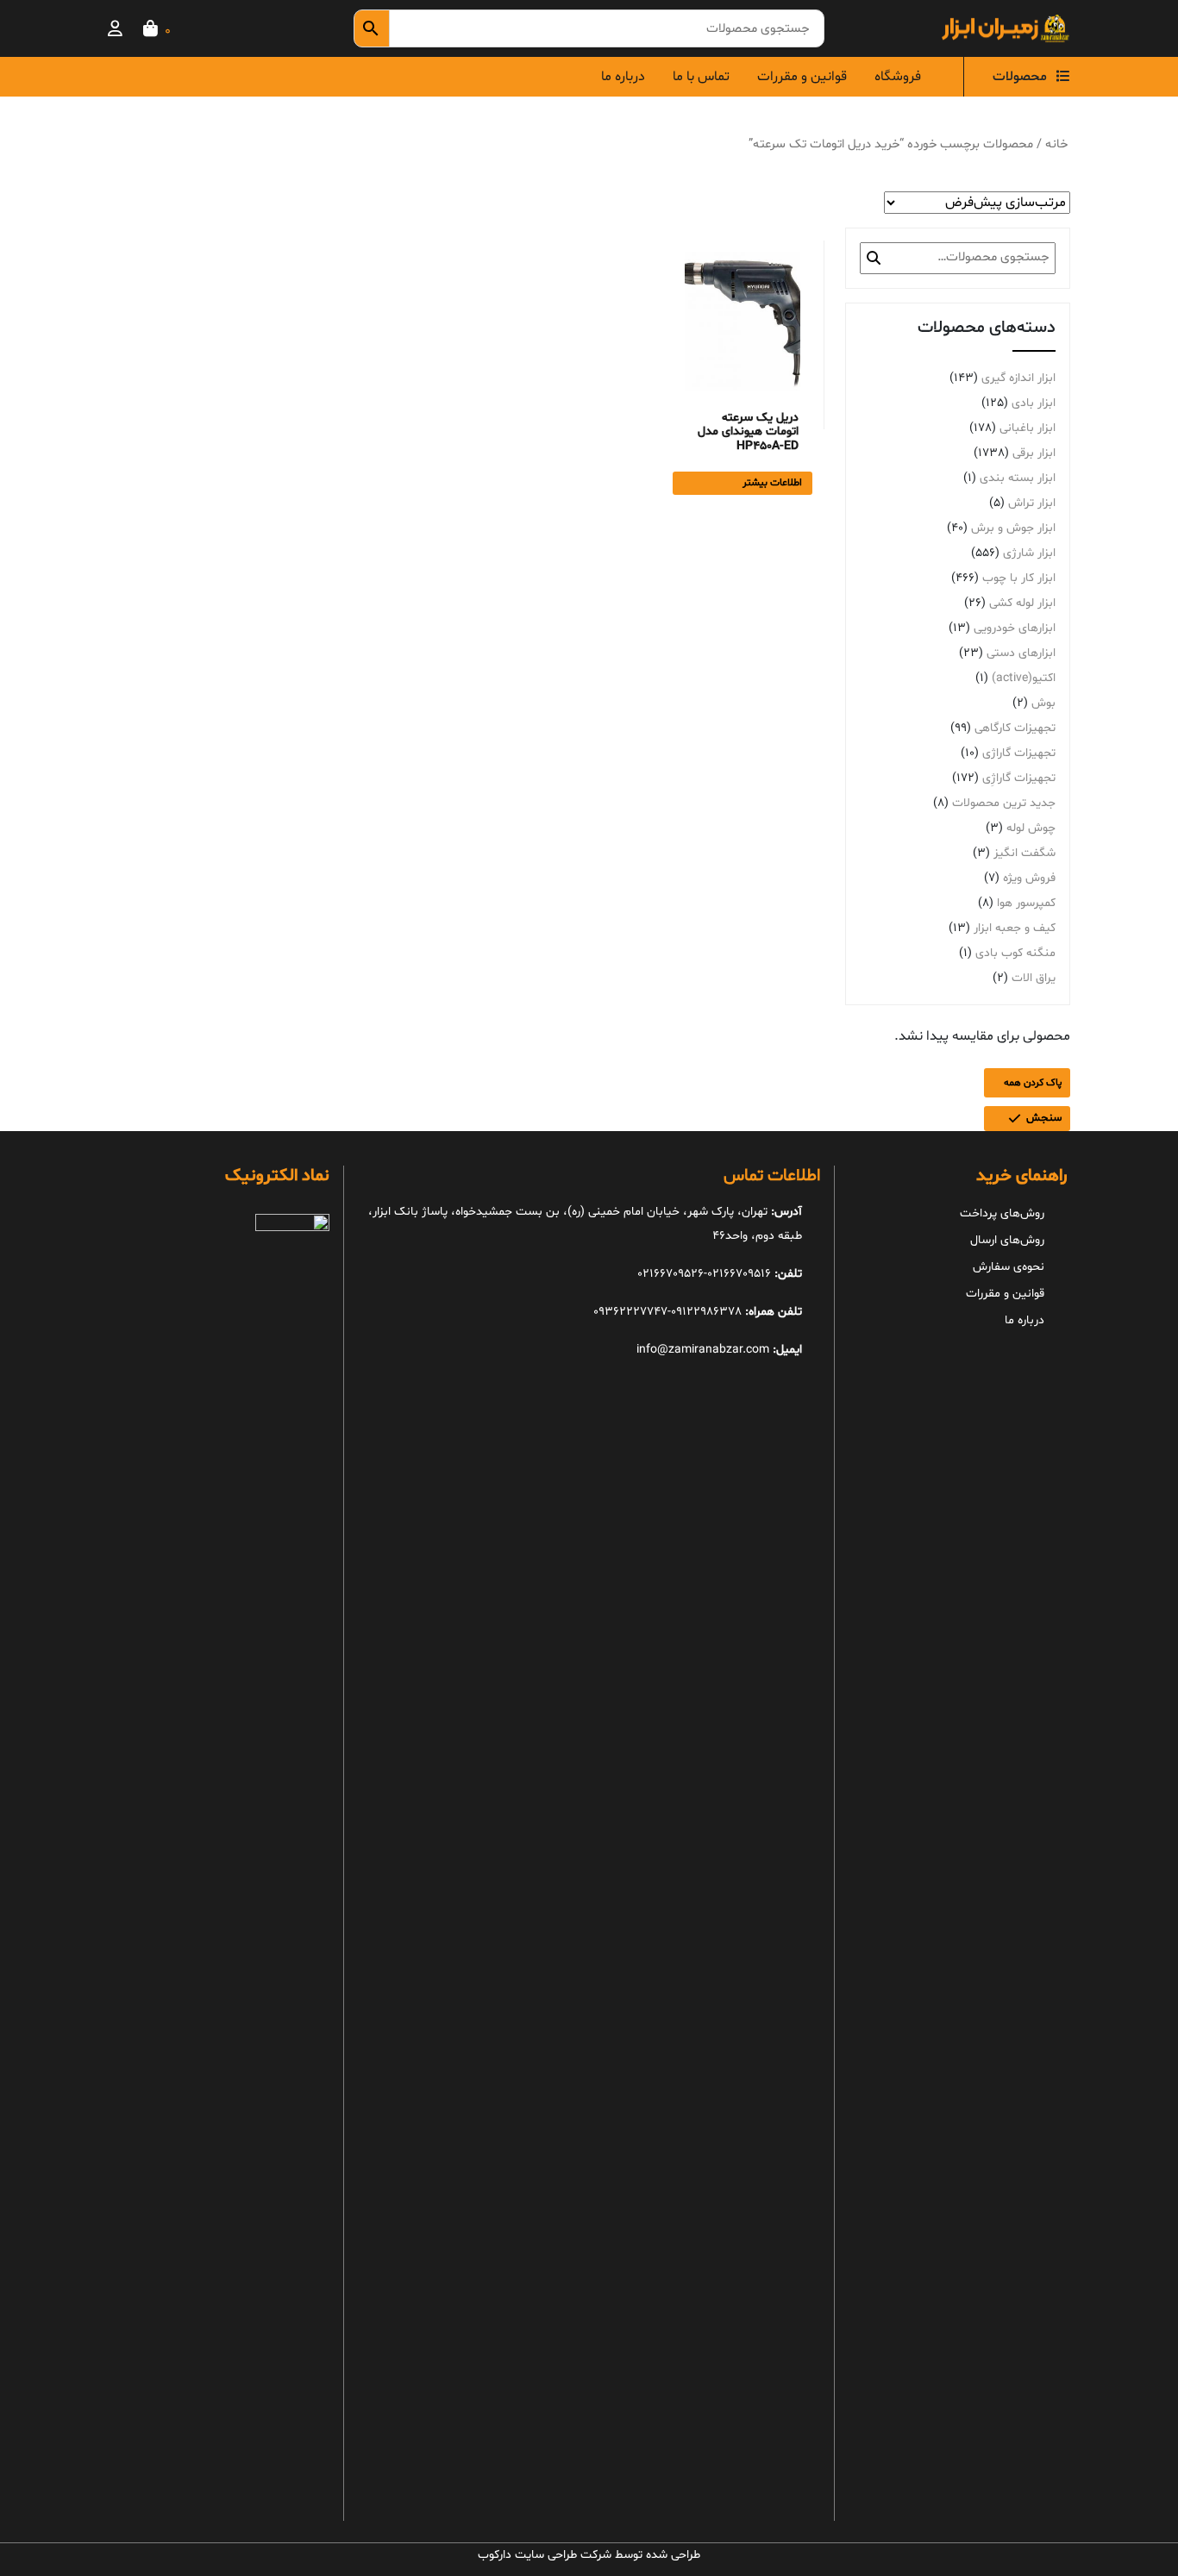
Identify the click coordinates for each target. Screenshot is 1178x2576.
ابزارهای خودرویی (1015, 628)
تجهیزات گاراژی (1019, 753)
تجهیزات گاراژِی (1019, 778)
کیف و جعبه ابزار (1015, 928)
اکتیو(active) (1024, 678)
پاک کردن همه (1033, 1083)
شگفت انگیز (1024, 853)
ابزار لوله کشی (1022, 603)
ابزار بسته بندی (1018, 478)
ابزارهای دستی (1021, 653)
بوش (1043, 703)
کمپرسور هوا (1026, 903)
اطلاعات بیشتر (772, 483)
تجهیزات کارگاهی (1015, 728)
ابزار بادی (1034, 403)
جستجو (874, 258)
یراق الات (1034, 978)
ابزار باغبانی (1028, 428)
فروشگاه (898, 77)
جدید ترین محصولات (1004, 803)
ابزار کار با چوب (1019, 578)
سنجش (1044, 1118)
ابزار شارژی (1029, 553)
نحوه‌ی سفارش (1009, 1267)
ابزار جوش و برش (1013, 528)
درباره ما (623, 77)
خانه (1056, 144)
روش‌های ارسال (1007, 1240)
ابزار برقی (1034, 453)
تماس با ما (701, 77)
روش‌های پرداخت (1002, 1213)
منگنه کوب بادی (1015, 953)
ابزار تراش (1032, 503)
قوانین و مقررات (802, 77)
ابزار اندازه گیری (1018, 378)
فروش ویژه (1029, 878)
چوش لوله (1031, 828)
